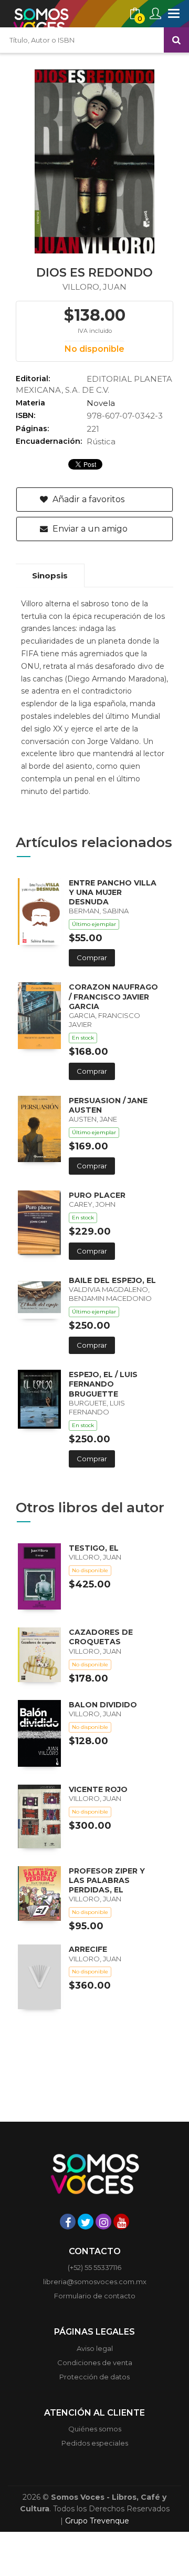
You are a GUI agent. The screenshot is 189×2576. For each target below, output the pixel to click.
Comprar (92, 958)
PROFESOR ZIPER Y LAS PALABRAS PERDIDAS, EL (107, 1880)
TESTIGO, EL (94, 1548)
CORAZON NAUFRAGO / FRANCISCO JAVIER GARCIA (113, 996)
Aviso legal (95, 2348)
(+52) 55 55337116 (94, 2267)
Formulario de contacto (95, 2296)
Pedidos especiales (95, 2443)
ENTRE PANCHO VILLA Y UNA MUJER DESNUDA (113, 892)
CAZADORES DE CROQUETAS (101, 1637)
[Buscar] (176, 40)
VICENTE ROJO (98, 1789)
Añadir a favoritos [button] (87, 499)
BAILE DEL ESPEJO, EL (112, 1280)
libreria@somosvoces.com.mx (95, 2282)
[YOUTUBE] (121, 2222)
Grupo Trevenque (97, 2521)
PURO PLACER (97, 1195)
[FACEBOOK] (68, 2222)
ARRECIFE (88, 1949)
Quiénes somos (95, 2429)
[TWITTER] (86, 2222)
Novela (101, 403)
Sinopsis (50, 576)
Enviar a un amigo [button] (89, 529)
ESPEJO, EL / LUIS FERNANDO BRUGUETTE (103, 1384)
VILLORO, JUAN (94, 287)
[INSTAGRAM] (103, 2222)
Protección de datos (94, 2377)
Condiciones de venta (95, 2363)
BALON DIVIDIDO (103, 1705)
